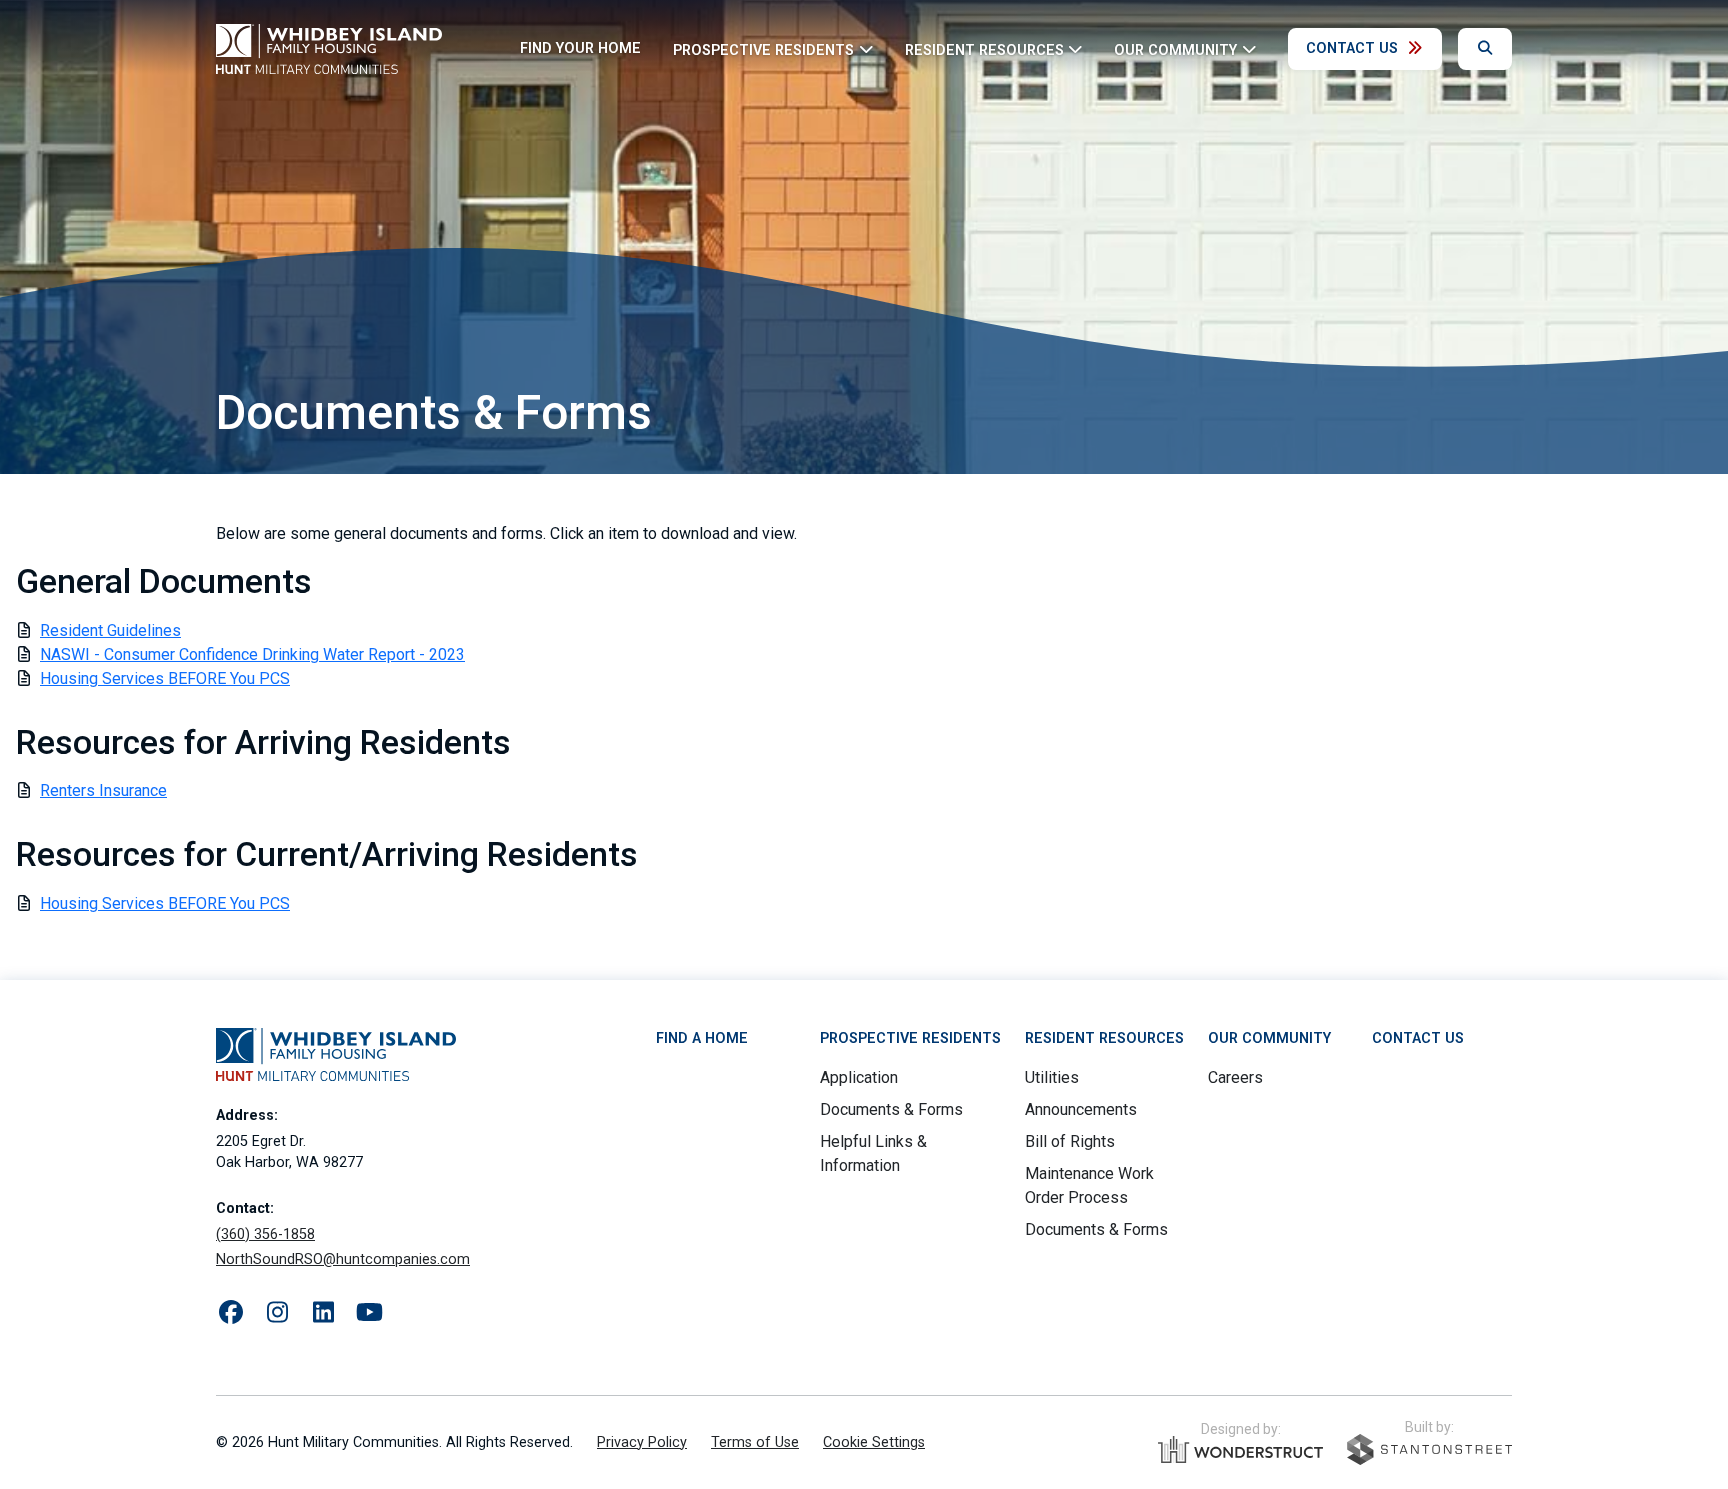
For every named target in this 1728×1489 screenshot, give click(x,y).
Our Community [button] (1175, 49)
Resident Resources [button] (984, 49)
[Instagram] (277, 1313)
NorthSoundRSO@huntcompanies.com (343, 1259)
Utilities (1052, 1077)
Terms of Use (755, 1442)
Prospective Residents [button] (763, 49)
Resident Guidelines (110, 630)
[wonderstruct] (1240, 1450)
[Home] (329, 49)
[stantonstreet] (1429, 1449)
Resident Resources (1104, 1038)
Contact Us (1352, 48)
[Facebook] (231, 1313)
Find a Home (702, 1038)
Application (859, 1077)
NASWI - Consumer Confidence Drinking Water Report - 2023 (252, 654)
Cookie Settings (874, 1442)
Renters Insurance (103, 790)
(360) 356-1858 (265, 1234)
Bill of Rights (1070, 1141)
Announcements (1081, 1109)
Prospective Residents (910, 1038)
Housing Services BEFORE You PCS (165, 678)
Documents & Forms (891, 1109)
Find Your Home (580, 48)
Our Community (1269, 1038)
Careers (1235, 1077)
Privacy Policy (642, 1442)
